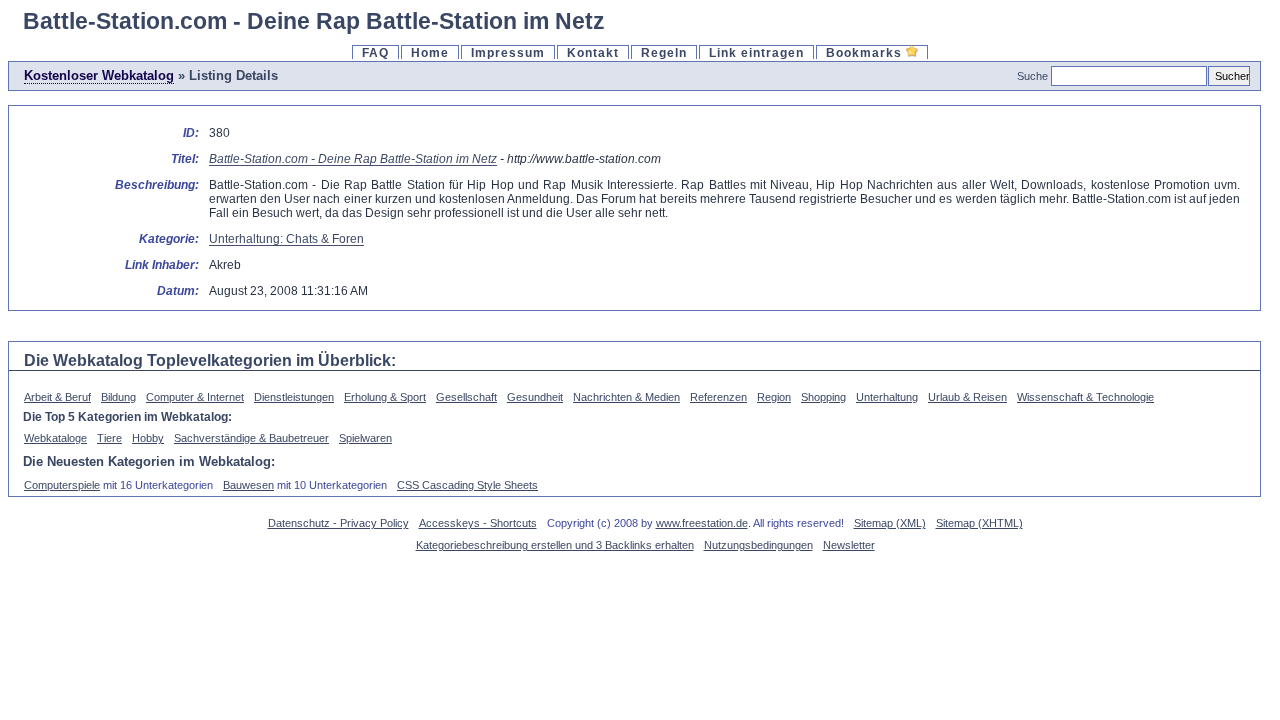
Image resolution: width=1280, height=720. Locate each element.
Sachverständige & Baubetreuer (251, 438)
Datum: (178, 290)
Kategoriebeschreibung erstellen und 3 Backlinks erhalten (555, 545)
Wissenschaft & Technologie (1085, 397)
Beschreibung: (157, 184)
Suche (1032, 76)
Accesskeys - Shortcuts (478, 523)
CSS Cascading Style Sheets (467, 485)
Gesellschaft (466, 397)
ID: (191, 132)
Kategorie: (169, 238)
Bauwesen (248, 485)
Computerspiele (62, 485)
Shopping (823, 397)
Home (430, 52)
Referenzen (718, 397)
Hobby (148, 438)
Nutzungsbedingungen (758, 545)
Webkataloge (55, 438)
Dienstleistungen (294, 397)
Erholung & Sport (385, 397)
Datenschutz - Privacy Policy (338, 523)
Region (774, 397)
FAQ (375, 52)
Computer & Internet (195, 397)
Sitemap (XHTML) (979, 523)
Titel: (185, 158)
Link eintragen (756, 52)
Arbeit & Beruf (57, 397)
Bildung (118, 397)
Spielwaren (365, 438)
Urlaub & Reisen (967, 397)
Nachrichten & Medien (626, 397)
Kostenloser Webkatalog (99, 75)
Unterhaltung (887, 397)
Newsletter (849, 545)
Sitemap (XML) (890, 523)
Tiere (109, 438)
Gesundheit (535, 397)
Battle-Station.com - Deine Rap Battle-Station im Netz (353, 158)
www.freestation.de (702, 523)
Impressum (508, 52)
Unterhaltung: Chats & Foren (286, 238)
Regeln (664, 52)
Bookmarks (866, 52)
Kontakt (593, 52)
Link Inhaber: (162, 264)
